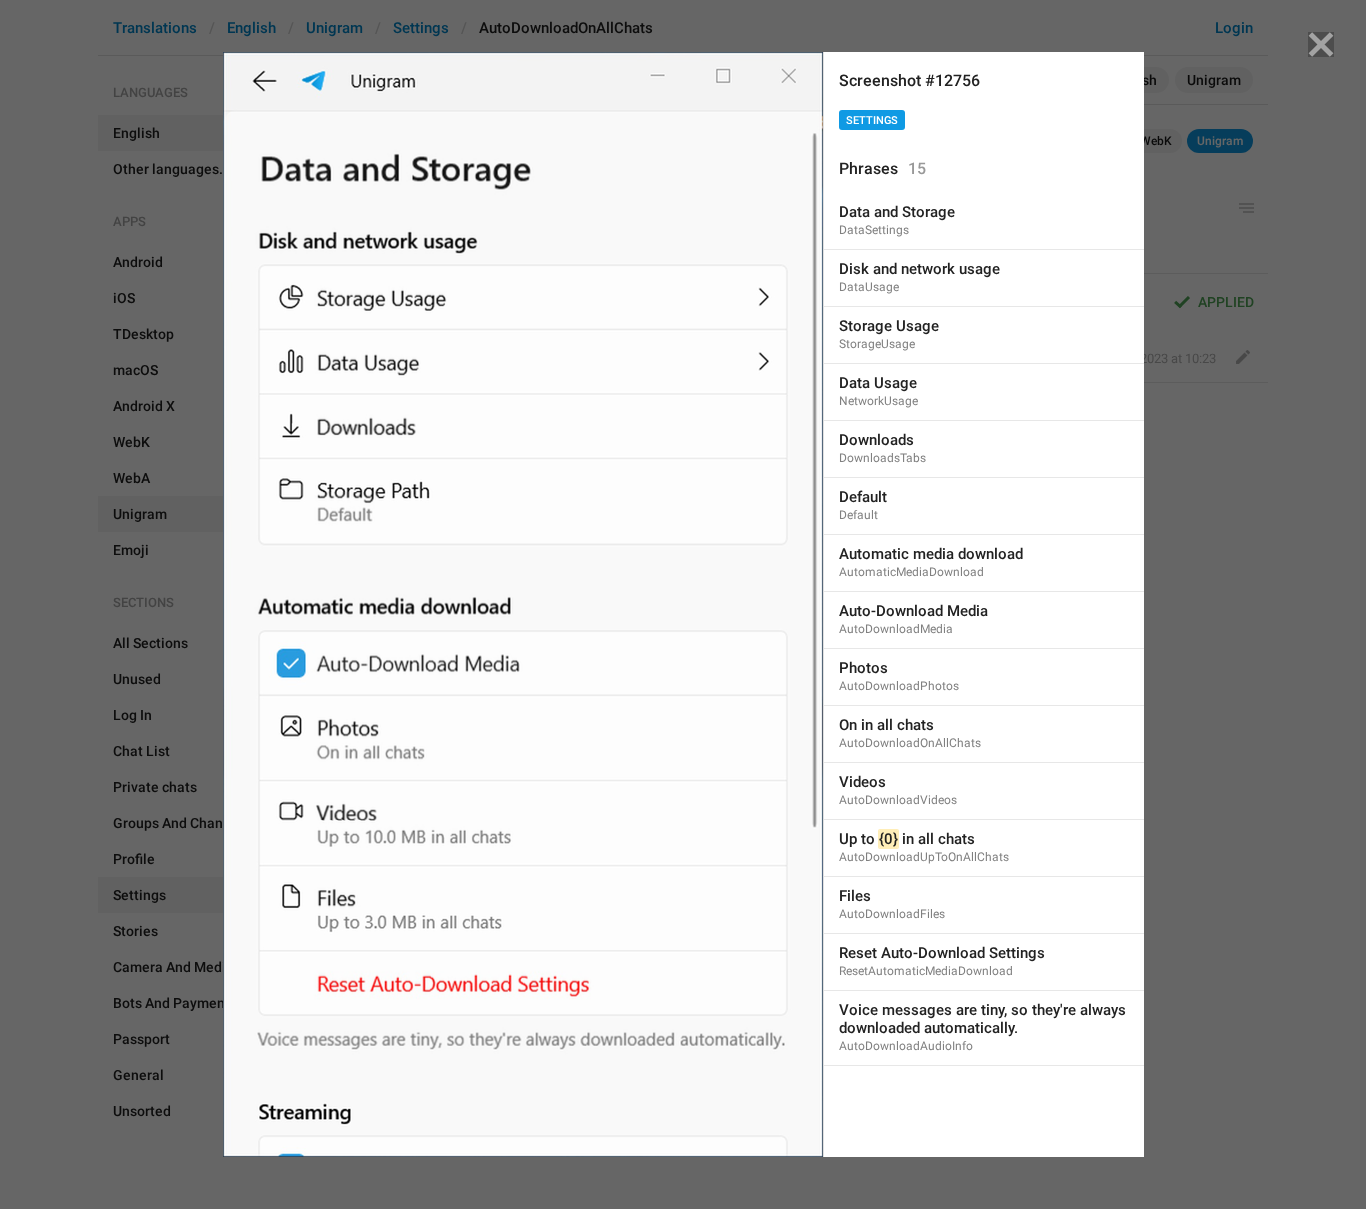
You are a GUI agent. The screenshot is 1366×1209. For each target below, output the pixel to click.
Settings (872, 120)
